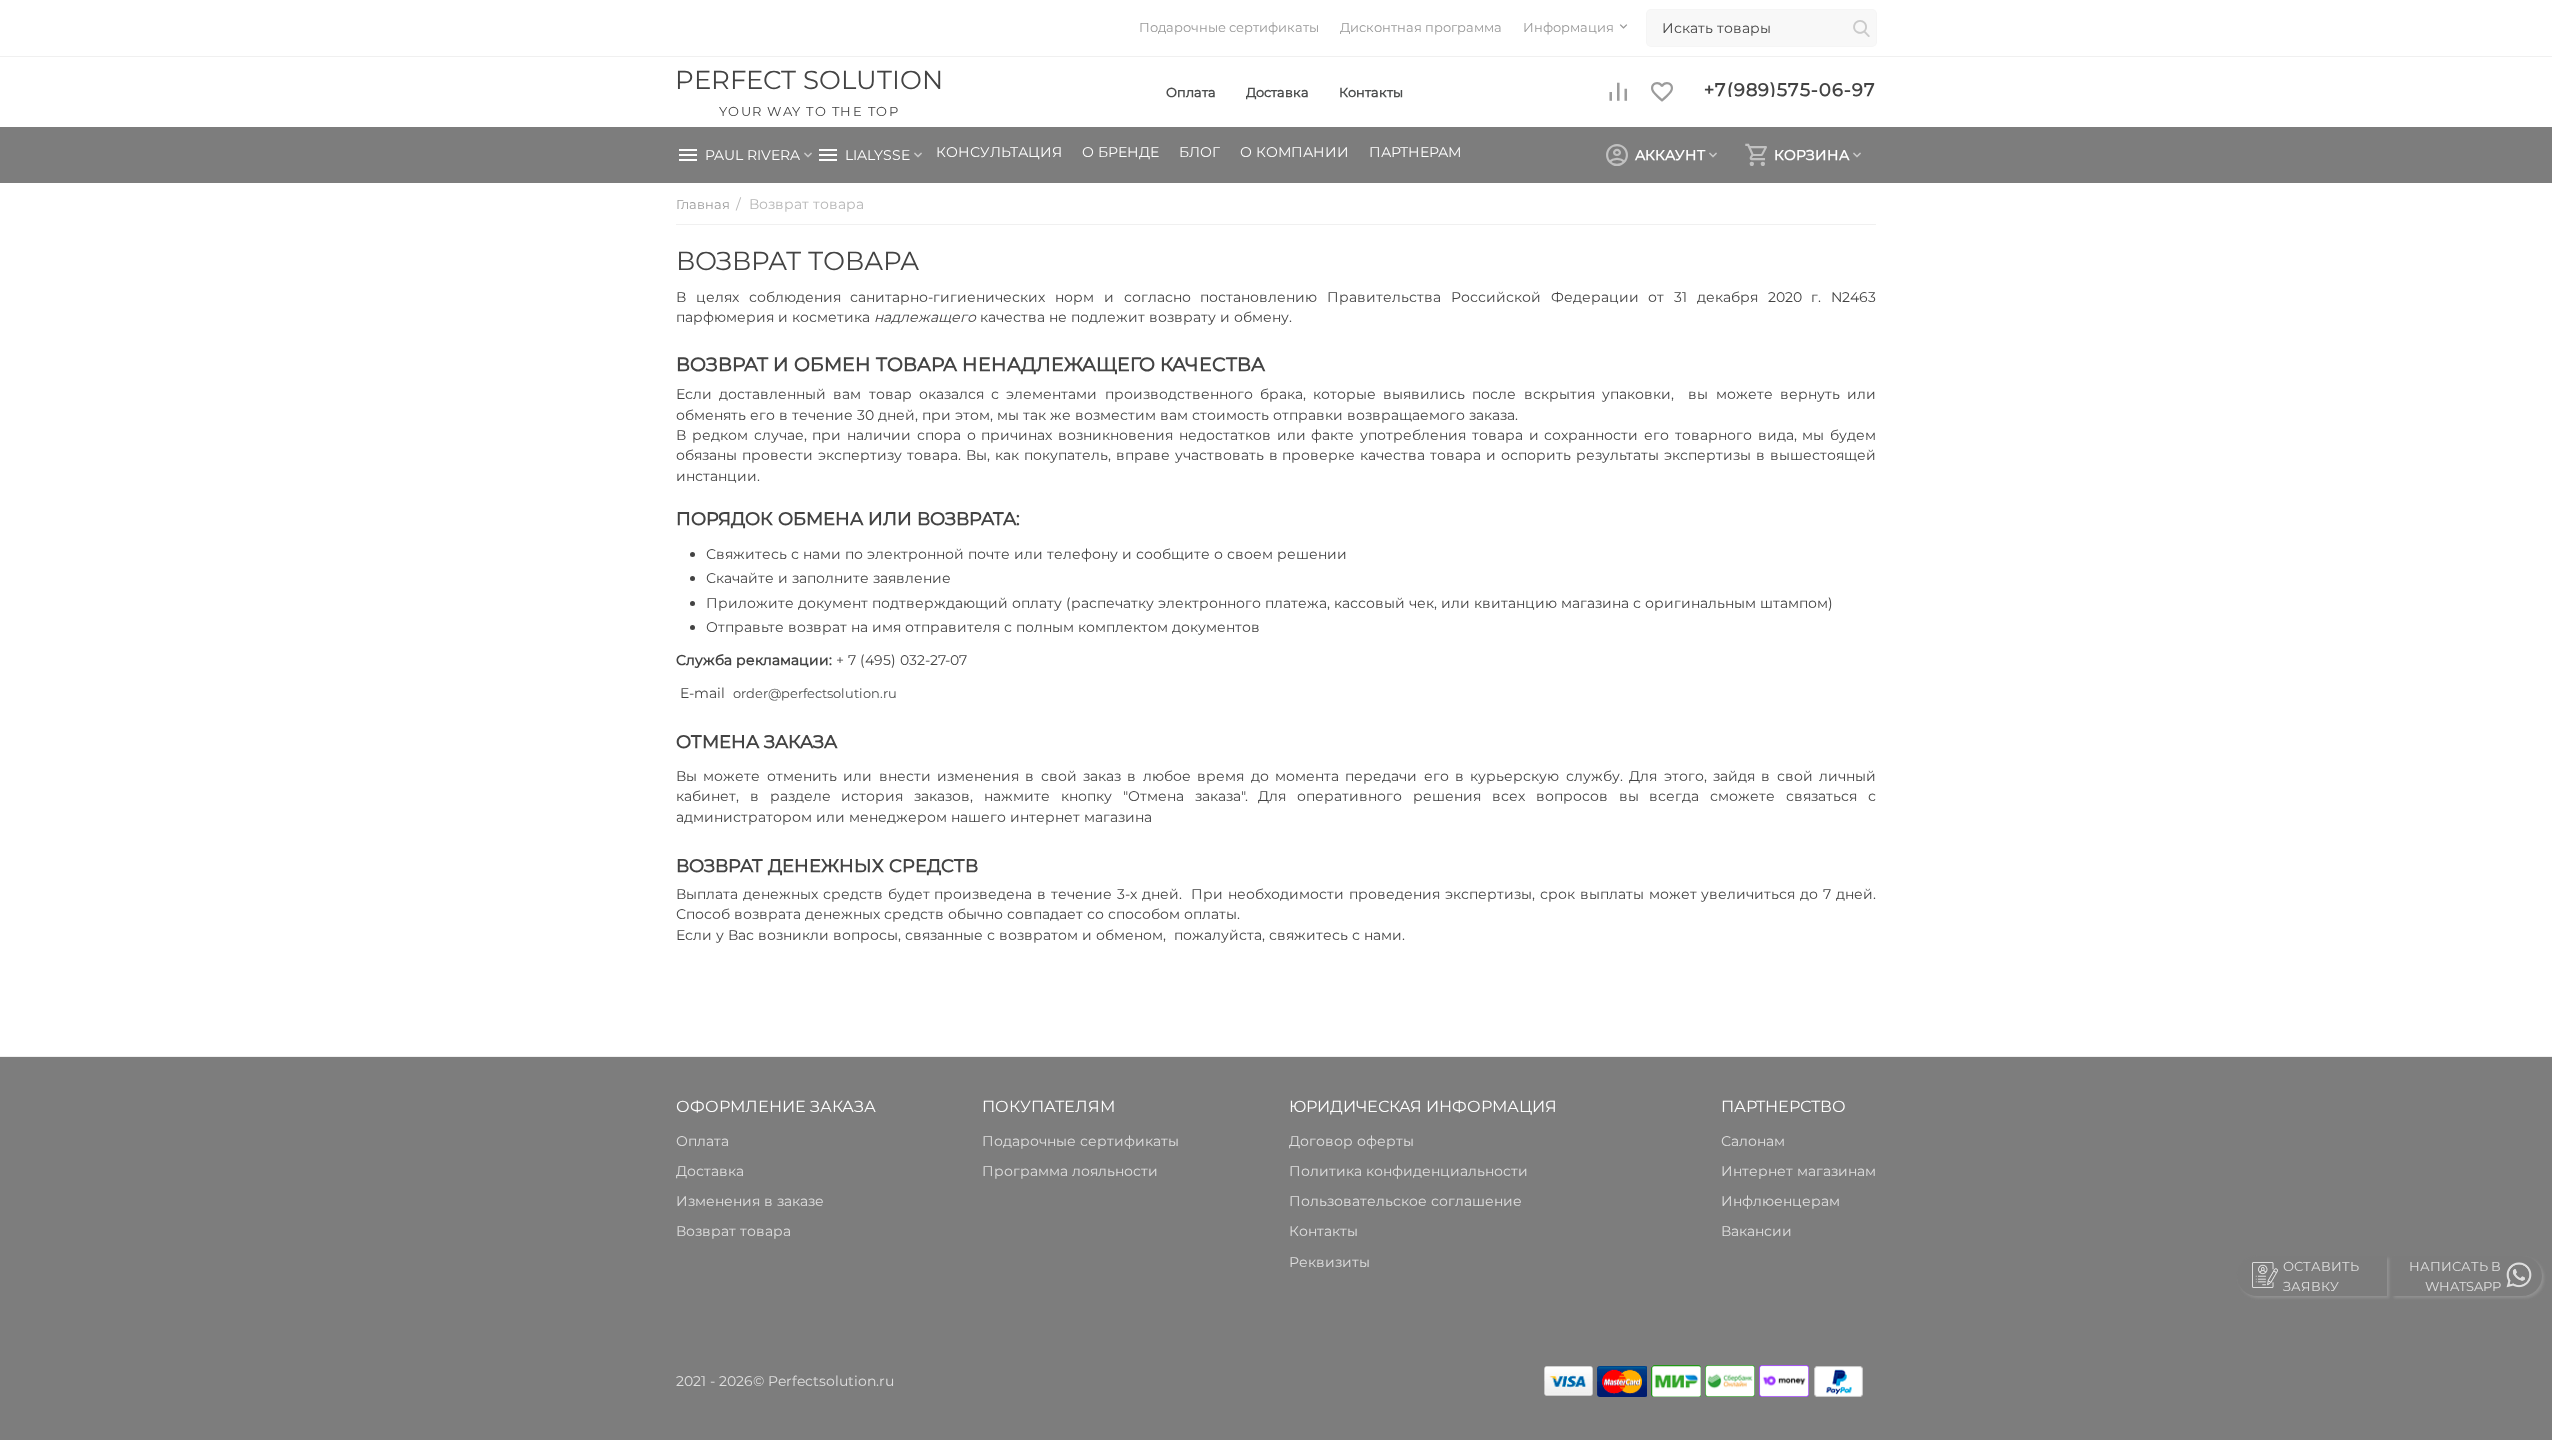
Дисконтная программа (1421, 27)
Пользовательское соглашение (1405, 1201)
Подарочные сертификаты (1229, 27)
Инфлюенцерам (1780, 1201)
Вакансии (1756, 1231)
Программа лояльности (1070, 1171)
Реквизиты (1329, 1262)
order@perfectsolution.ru (815, 693)
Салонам (1753, 1141)
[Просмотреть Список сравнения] (1618, 92)
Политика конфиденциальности (1408, 1171)
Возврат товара (733, 1231)
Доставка (1277, 92)
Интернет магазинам (1798, 1171)
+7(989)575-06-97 (1790, 88)
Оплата (1191, 92)
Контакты (1371, 92)
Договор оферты (1351, 1141)
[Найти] (1861, 30)
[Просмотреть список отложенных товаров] (1662, 92)
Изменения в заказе (750, 1201)
